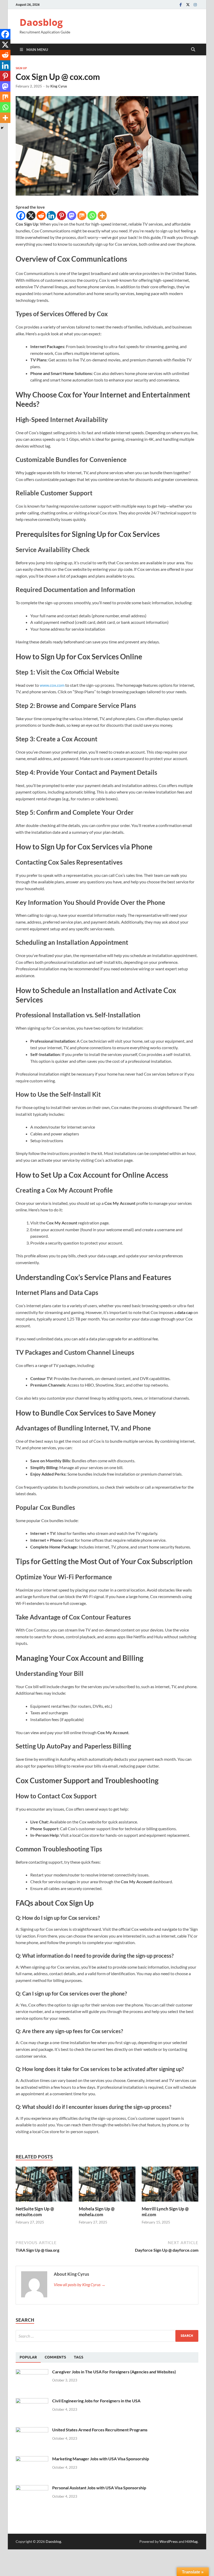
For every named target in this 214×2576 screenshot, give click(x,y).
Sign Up (21, 68)
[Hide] (2, 128)
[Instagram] (195, 5)
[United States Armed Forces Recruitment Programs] (32, 2430)
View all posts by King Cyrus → (80, 2284)
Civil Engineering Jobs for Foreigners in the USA (96, 2401)
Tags (79, 2357)
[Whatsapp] (92, 216)
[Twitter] (188, 5)
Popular (28, 2357)
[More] (102, 216)
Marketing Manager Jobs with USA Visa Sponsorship (101, 2459)
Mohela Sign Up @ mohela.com (97, 2212)
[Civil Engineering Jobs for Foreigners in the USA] (32, 2401)
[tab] (28, 2357)
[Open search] (193, 50)
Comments (55, 2357)
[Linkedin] (51, 216)
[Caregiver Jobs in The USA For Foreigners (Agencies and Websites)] (32, 2372)
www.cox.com (52, 685)
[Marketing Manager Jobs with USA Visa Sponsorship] (32, 2459)
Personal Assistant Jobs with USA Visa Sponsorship (99, 2488)
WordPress (169, 2541)
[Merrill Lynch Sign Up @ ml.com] (170, 2186)
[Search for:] (107, 2336)
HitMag (191, 2541)
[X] (31, 216)
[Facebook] (181, 5)
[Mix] (82, 216)
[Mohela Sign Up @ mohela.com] (107, 2186)
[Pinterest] (61, 216)
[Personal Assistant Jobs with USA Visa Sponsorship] (32, 2488)
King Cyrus (59, 86)
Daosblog (41, 22)
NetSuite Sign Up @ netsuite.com (35, 2212)
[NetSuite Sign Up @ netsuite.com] (44, 2186)
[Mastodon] (72, 216)
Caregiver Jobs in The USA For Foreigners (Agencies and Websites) (114, 2372)
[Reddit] (41, 216)
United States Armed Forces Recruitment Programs (100, 2430)
